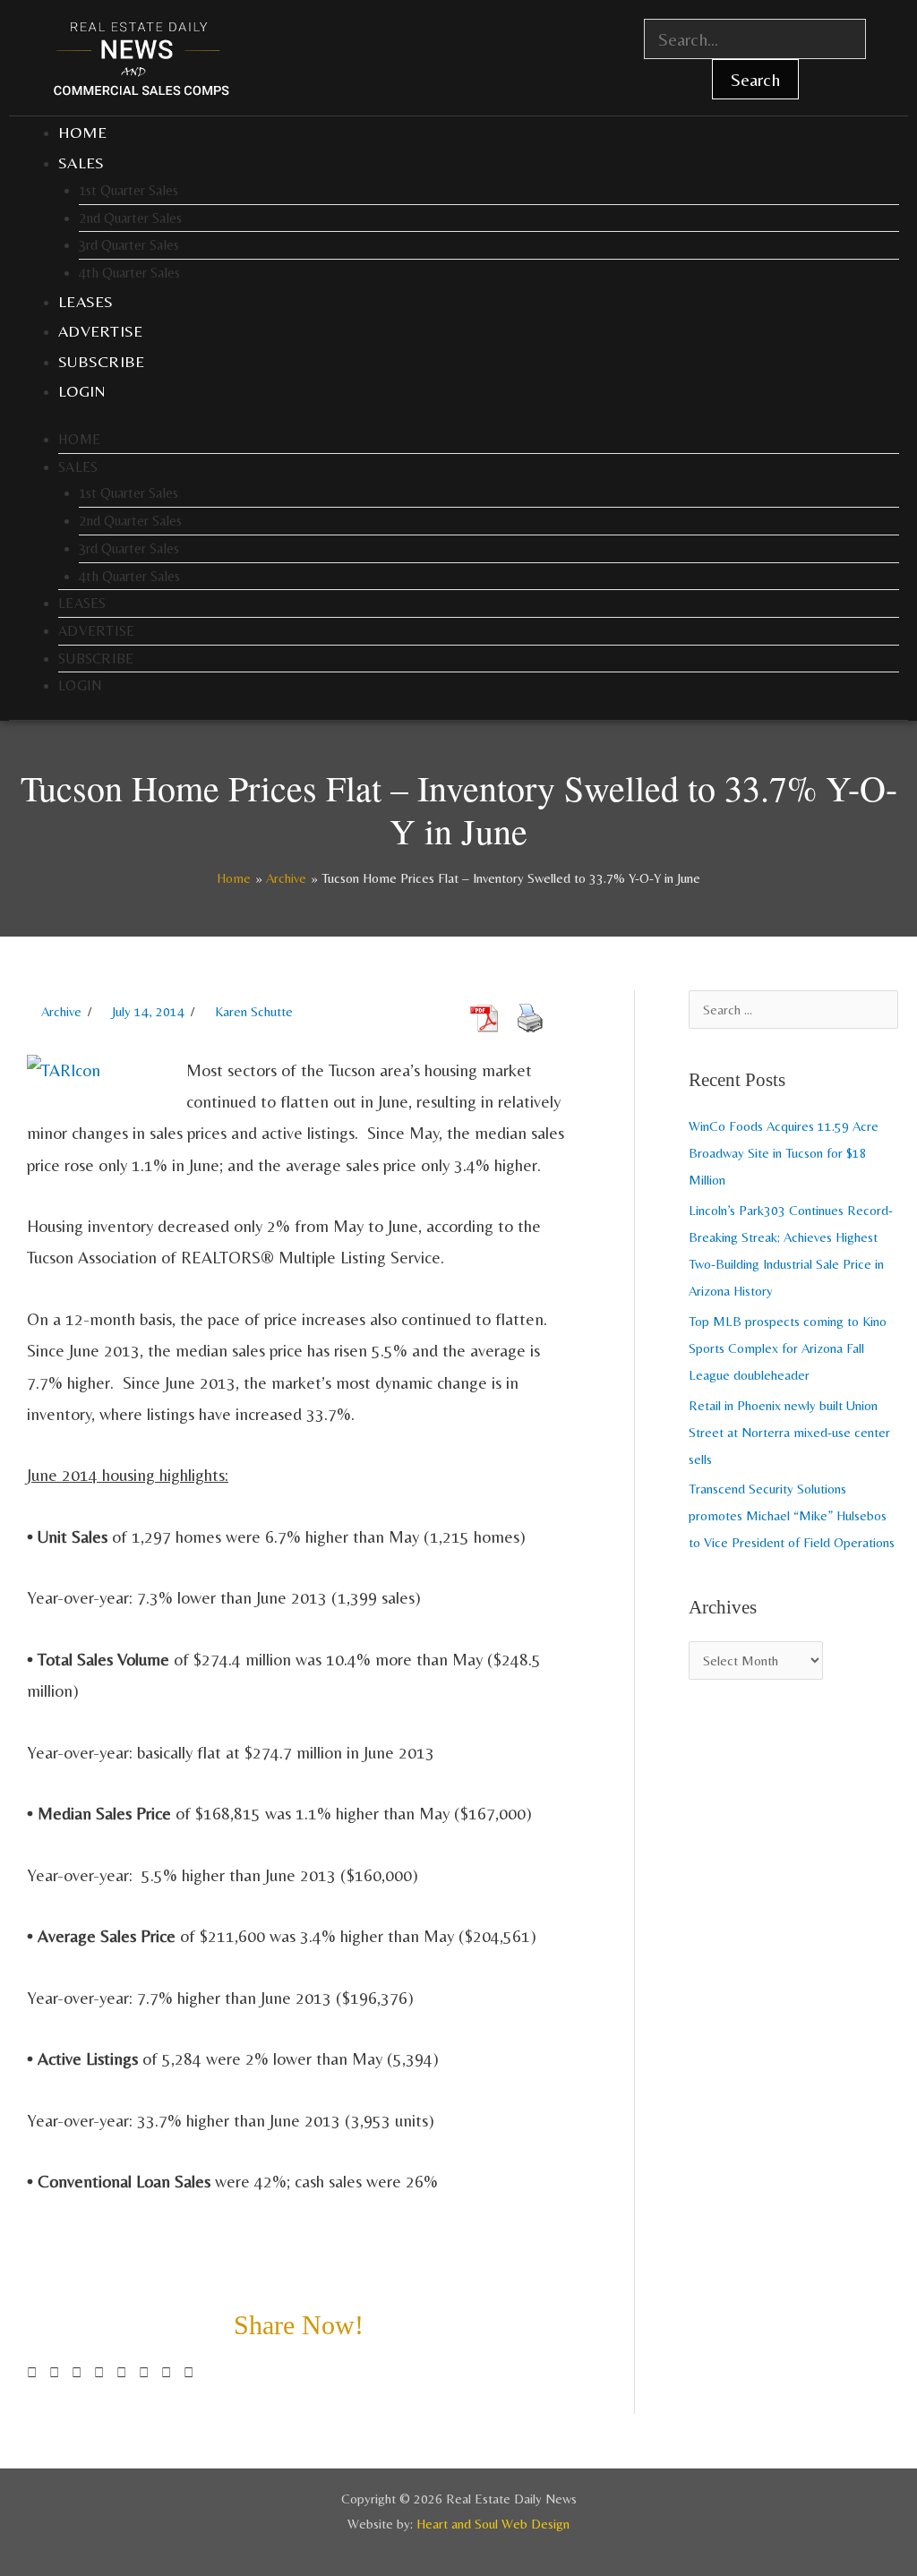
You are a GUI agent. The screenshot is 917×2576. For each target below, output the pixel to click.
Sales (81, 163)
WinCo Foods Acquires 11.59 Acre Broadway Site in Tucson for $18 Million (784, 1153)
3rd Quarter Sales (129, 245)
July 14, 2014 (148, 1011)
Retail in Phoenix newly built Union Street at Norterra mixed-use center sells (789, 1432)
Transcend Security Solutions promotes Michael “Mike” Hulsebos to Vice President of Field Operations (792, 1515)
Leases (86, 301)
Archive (61, 1011)
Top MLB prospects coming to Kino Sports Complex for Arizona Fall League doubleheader (788, 1348)
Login (82, 391)
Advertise (101, 331)
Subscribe (102, 361)
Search (755, 79)
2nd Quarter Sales (130, 218)
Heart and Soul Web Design (493, 2524)
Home (82, 132)
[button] (32, 2373)
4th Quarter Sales (129, 273)
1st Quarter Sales (129, 190)
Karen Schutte (254, 1011)
